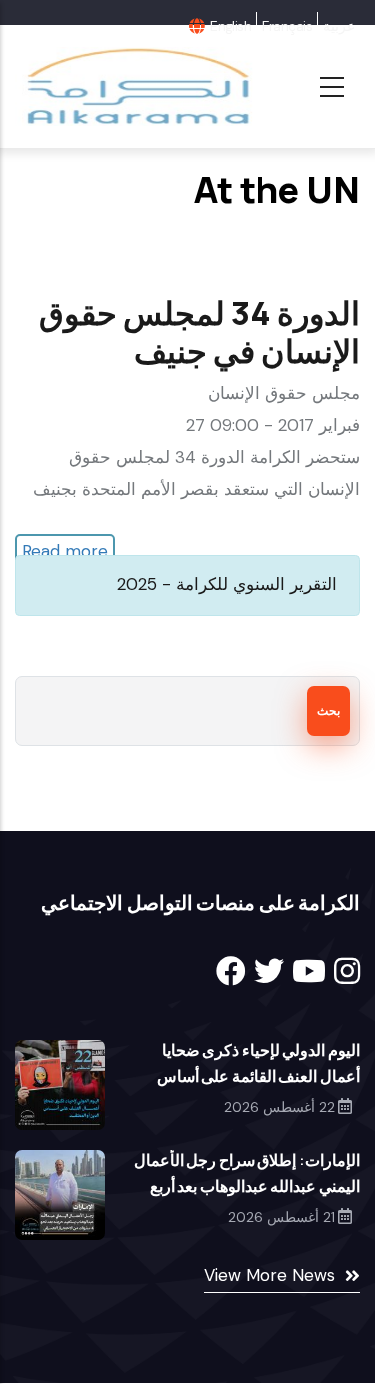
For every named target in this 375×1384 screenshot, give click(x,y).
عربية (339, 26)
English (230, 26)
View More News (269, 1275)
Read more (65, 551)
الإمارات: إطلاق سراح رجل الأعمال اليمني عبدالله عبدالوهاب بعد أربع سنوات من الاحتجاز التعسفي (247, 1186)
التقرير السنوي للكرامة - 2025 (227, 584)
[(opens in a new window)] (231, 971)
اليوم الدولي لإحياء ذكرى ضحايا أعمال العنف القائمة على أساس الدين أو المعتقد (258, 1076)
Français (287, 26)
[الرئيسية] (136, 86)
